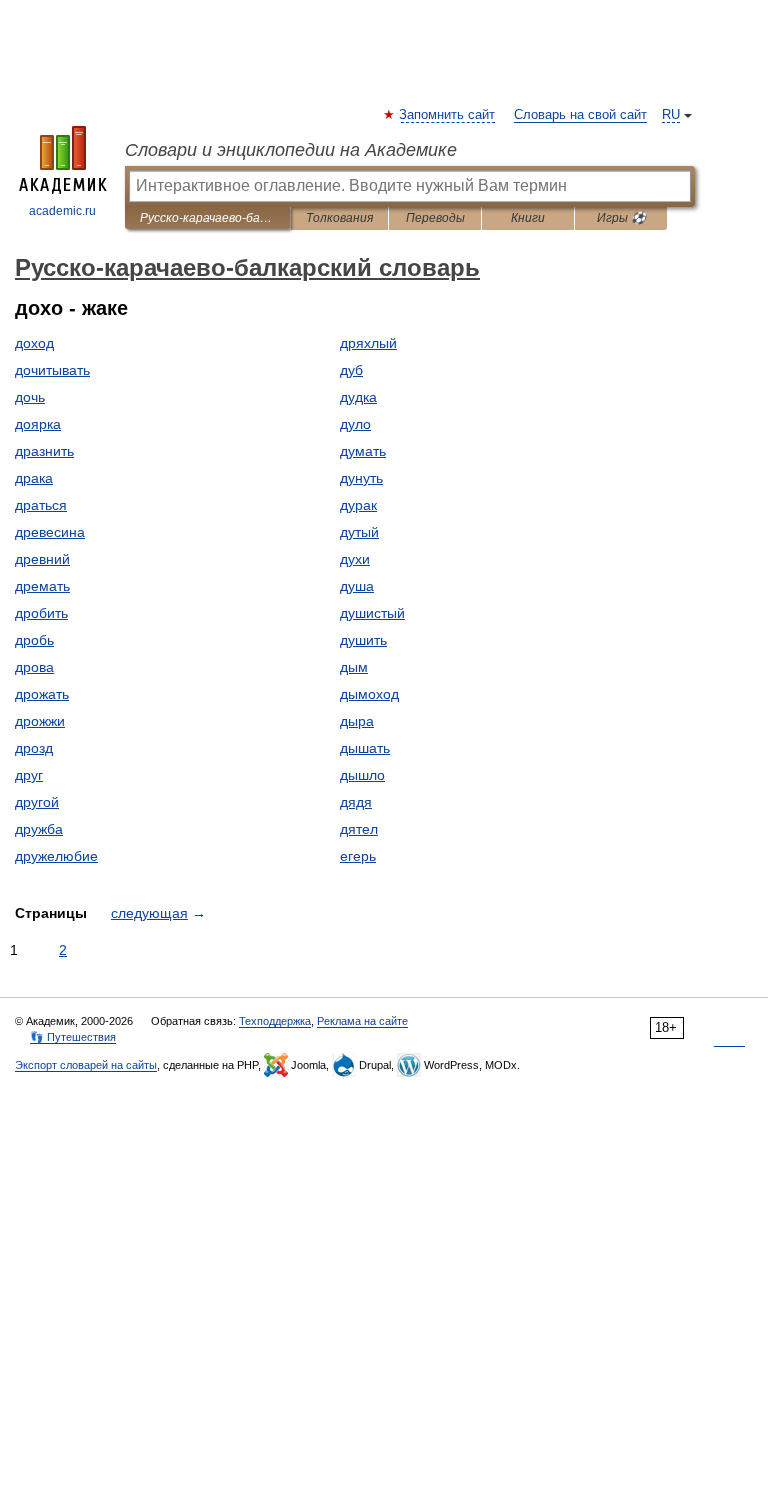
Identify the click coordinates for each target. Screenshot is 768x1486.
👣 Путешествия (73, 1037)
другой (37, 802)
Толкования (339, 218)
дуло (355, 424)
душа (357, 586)
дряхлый (368, 343)
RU (671, 115)
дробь (34, 640)
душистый (372, 613)
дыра (357, 721)
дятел (359, 829)
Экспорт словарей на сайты (86, 1065)
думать (363, 451)
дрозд (34, 748)
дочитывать (52, 370)
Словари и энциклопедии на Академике (291, 150)
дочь (30, 397)
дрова (34, 667)
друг (29, 775)
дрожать (42, 694)
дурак (358, 505)
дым (354, 667)
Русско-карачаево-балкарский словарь (207, 218)
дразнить (44, 451)
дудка (358, 397)
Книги (528, 218)
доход (34, 343)
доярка (38, 424)
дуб (351, 370)
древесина (50, 532)
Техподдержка (275, 1021)
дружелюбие (56, 856)
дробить (41, 613)
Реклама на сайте (362, 1021)
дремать (42, 586)
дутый (359, 532)
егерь (358, 856)
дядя (356, 802)
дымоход (369, 694)
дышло (362, 775)
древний (42, 559)
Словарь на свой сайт (580, 115)
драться (41, 505)
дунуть (361, 478)
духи (355, 559)
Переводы (435, 218)
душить (363, 640)
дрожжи (40, 721)
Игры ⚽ (621, 218)
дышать (365, 748)
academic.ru (62, 211)
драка (34, 478)
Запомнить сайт (448, 115)
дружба (39, 829)
